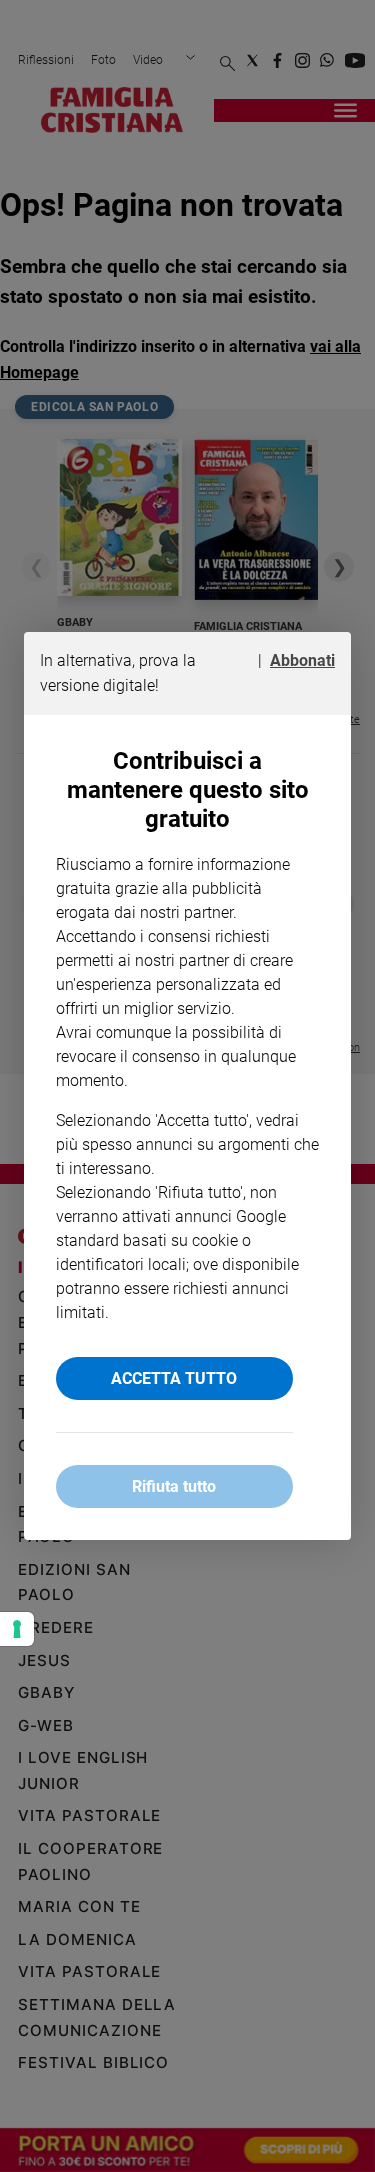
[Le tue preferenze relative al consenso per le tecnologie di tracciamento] (17, 1629)
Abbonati (302, 660)
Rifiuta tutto (174, 1486)
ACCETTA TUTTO (174, 1378)
